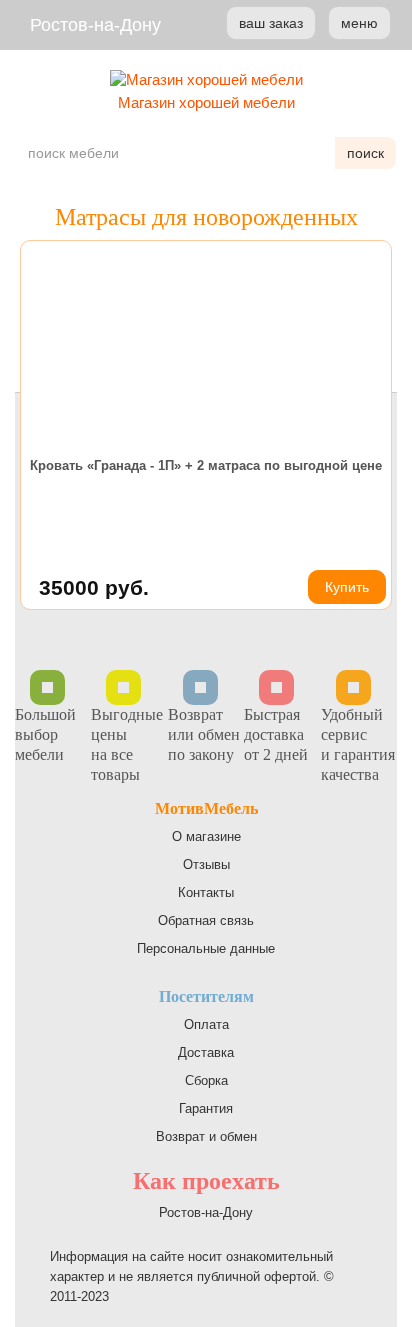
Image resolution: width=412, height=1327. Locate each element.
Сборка (206, 1080)
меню (359, 23)
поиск (365, 153)
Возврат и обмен (206, 1136)
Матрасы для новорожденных (206, 217)
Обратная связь (206, 920)
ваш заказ (271, 23)
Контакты (206, 892)
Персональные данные (206, 948)
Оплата (206, 1024)
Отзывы (206, 864)
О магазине (206, 836)
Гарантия (206, 1108)
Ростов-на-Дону (95, 25)
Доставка (206, 1052)
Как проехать (206, 1181)
